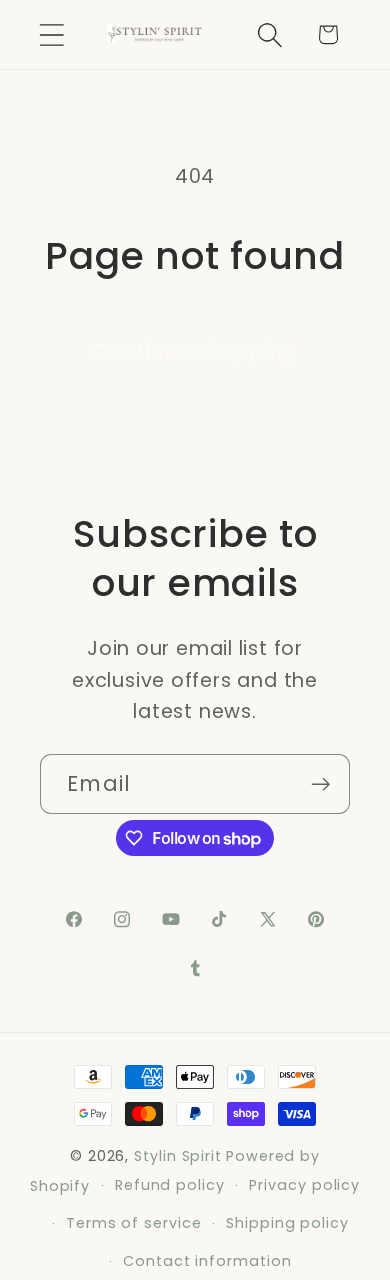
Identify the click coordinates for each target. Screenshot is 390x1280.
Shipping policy (287, 1223)
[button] (51, 34)
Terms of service (134, 1223)
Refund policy (170, 1185)
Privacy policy (304, 1185)
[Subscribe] (320, 784)
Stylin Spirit (178, 1156)
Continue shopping (194, 351)
